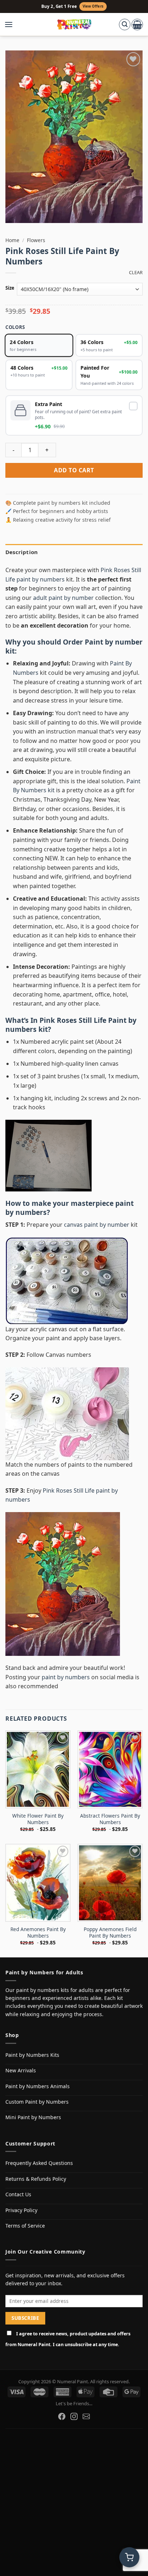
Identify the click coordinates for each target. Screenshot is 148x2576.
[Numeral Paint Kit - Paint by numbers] (74, 24)
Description (22, 552)
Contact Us (18, 2194)
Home (12, 240)
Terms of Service (25, 2226)
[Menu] (12, 24)
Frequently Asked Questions (39, 2163)
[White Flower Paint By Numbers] (38, 1769)
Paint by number (114, 642)
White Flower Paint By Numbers (38, 1819)
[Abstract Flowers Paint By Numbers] (110, 1769)
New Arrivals (21, 2070)
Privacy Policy (21, 2210)
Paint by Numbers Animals (38, 2086)
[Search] (125, 24)
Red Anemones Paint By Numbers (38, 1932)
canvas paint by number (97, 1225)
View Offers (93, 6)
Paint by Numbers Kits (32, 2055)
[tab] (74, 552)
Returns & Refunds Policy (36, 2179)
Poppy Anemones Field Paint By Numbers (110, 1932)
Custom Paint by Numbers (37, 2102)
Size (10, 288)
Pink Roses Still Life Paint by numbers (71, 1025)
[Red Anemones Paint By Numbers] (38, 1883)
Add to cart (74, 470)
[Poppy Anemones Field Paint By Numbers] (110, 1883)
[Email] (86, 2416)
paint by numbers (66, 1677)
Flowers (36, 240)
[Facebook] (62, 2416)
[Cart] (137, 24)
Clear (136, 273)
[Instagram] (74, 2416)
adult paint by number (63, 598)
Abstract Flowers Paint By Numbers (110, 1819)
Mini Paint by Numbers (33, 2117)
